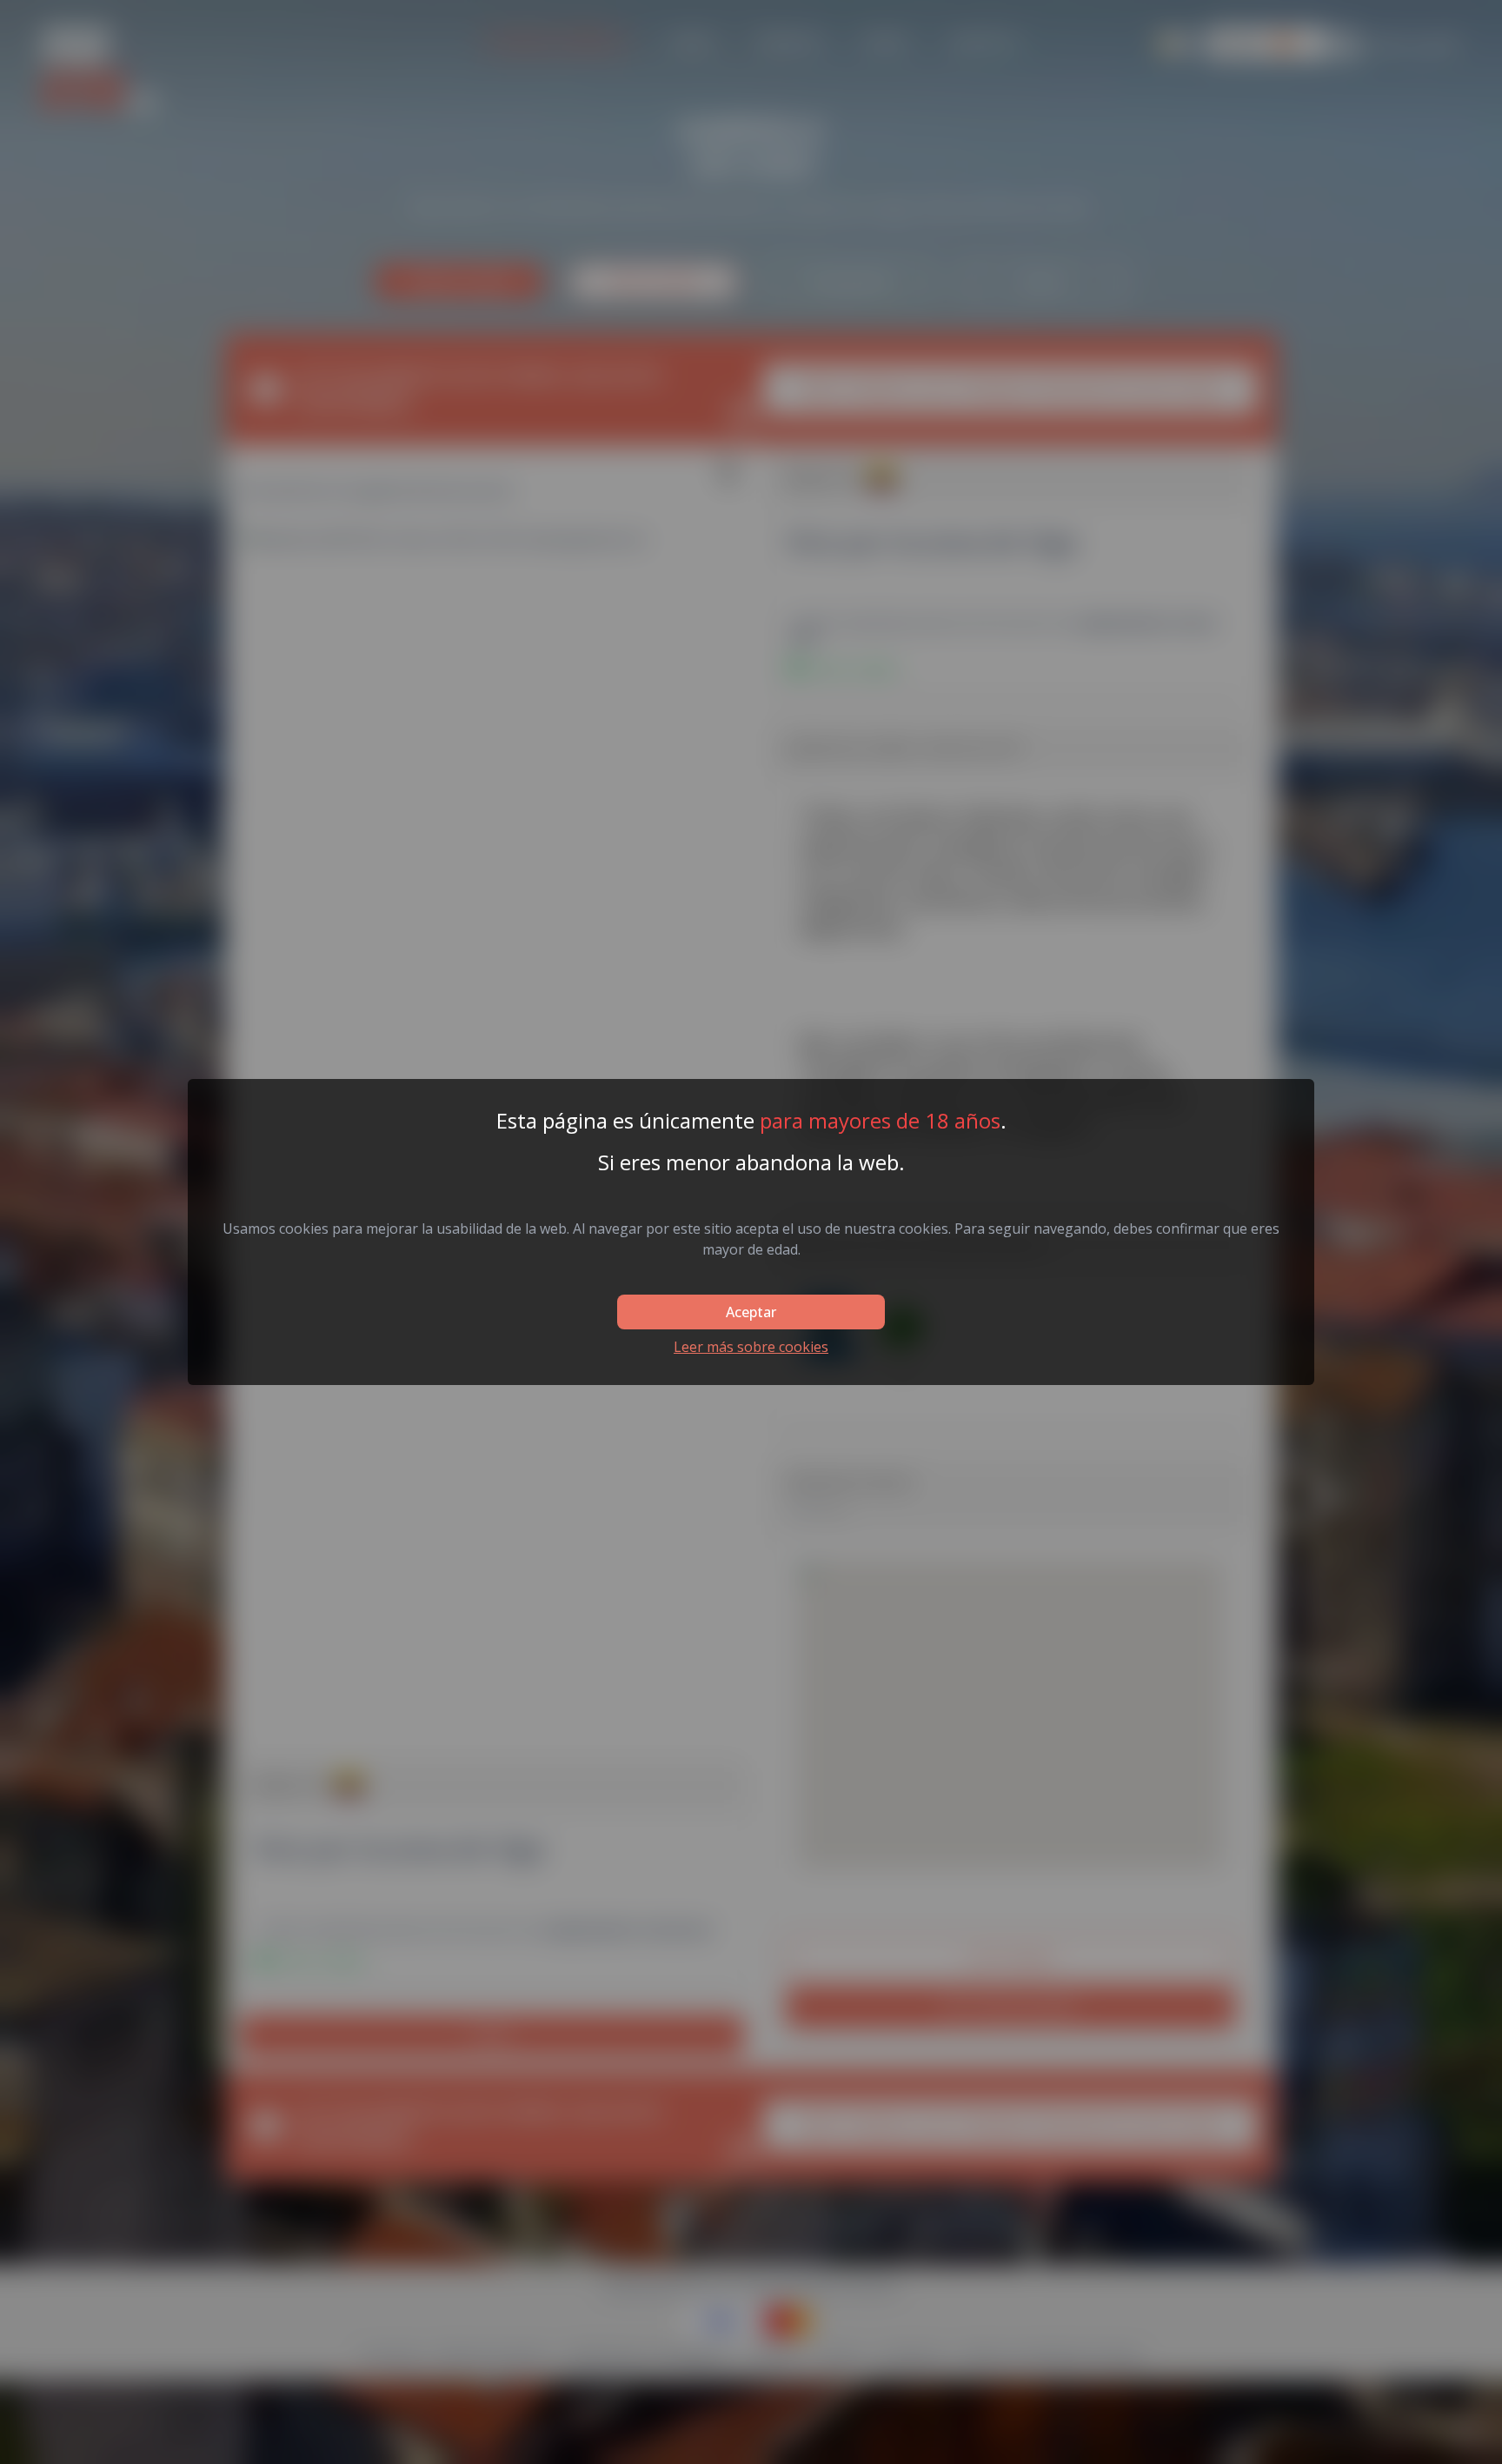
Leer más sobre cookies (751, 1347)
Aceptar (751, 1312)
